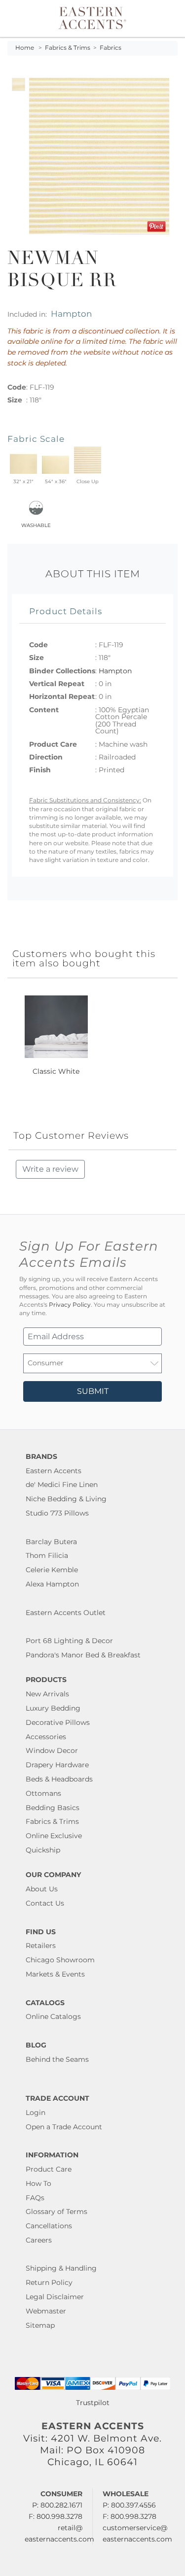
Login (36, 2113)
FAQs (35, 2198)
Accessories (46, 1737)
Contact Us (45, 1903)
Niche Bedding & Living (66, 1499)
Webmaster (46, 2311)
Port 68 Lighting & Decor (69, 1641)
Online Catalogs (53, 2016)
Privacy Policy (70, 1305)
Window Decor (52, 1750)
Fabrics (111, 48)
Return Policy (49, 2282)
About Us (42, 1889)
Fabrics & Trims (68, 48)
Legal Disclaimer (55, 2297)
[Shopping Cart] (171, 18)
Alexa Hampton (52, 1584)
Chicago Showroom (60, 1960)
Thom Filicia (47, 1555)
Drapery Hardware (57, 1765)
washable (36, 524)
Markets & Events (55, 1974)
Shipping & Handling (61, 2268)
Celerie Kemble (52, 1570)
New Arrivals (47, 1694)
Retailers (41, 1946)
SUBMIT (93, 1391)
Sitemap (40, 2325)
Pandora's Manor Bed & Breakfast (83, 1655)
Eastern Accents (54, 1471)
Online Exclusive (54, 1836)
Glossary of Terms (56, 2212)
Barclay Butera (51, 1542)
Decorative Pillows (58, 1722)
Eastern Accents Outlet (66, 1613)
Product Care (49, 2169)
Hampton (71, 314)
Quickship (43, 1850)
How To (38, 2183)
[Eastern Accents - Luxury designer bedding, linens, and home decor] (92, 17)
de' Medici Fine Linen (62, 1485)
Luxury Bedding (53, 1708)
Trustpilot (93, 2403)
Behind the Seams (57, 2059)
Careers (39, 2240)
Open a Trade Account (64, 2127)
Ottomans (43, 1793)
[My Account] (164, 18)
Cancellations (49, 2226)
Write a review (50, 1169)
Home (25, 48)
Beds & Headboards (59, 1779)
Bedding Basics (53, 1808)
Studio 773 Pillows (57, 1513)
